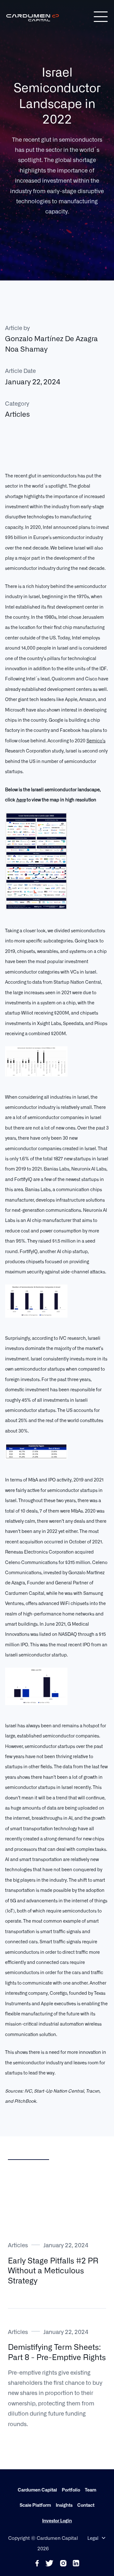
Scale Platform (35, 2505)
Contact (86, 2505)
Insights (64, 2505)
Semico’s (96, 740)
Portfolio (71, 2490)
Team (91, 2490)
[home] (50, 17)
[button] (101, 17)
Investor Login (57, 2520)
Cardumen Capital (37, 2490)
